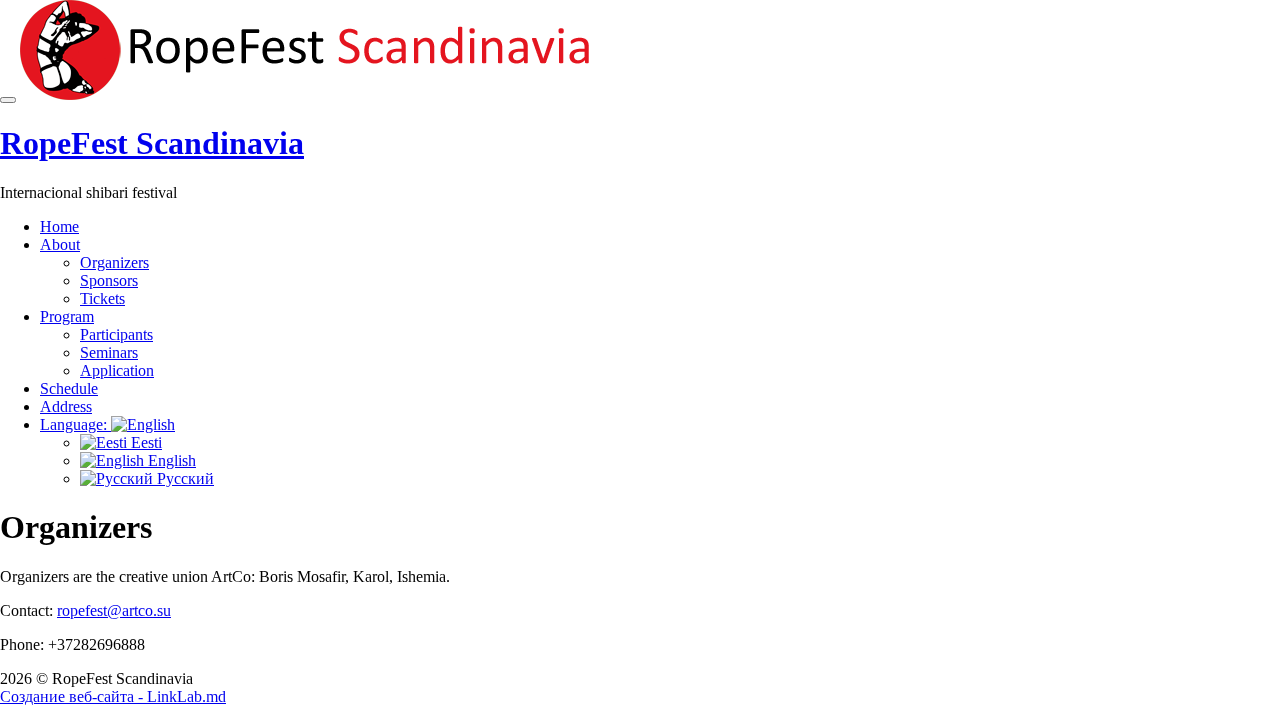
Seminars (109, 352)
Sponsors (109, 280)
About (60, 244)
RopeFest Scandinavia (152, 143)
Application (117, 370)
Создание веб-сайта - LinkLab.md (113, 696)
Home (59, 226)
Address (66, 406)
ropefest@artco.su (114, 610)
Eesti (144, 442)
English (170, 460)
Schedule (69, 388)
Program (67, 316)
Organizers (114, 262)
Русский (183, 478)
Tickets (102, 298)
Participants (116, 334)
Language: (75, 424)
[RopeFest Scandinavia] (310, 94)
